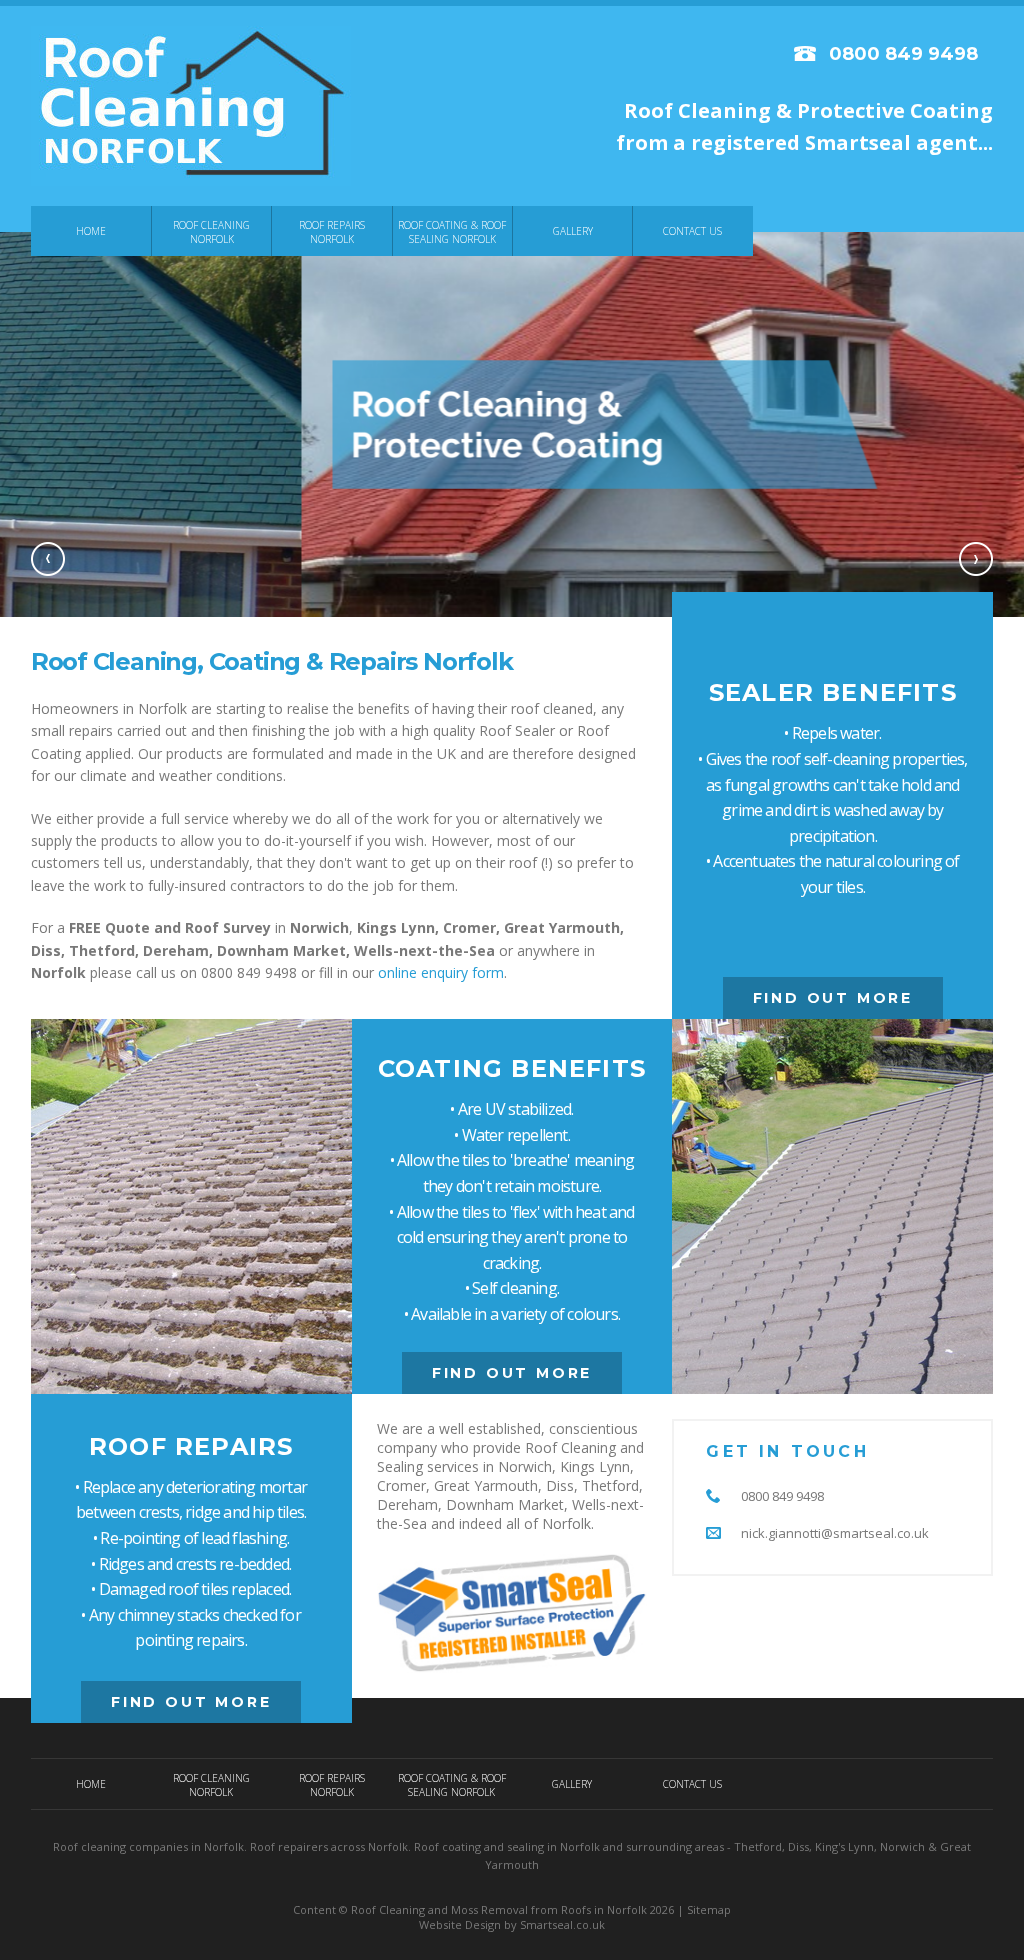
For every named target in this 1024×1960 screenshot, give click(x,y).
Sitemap (709, 1909)
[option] (512, 424)
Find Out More (833, 998)
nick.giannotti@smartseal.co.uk (835, 1533)
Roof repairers (289, 1846)
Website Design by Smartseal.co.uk (512, 1924)
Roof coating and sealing (479, 1846)
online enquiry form (441, 972)
